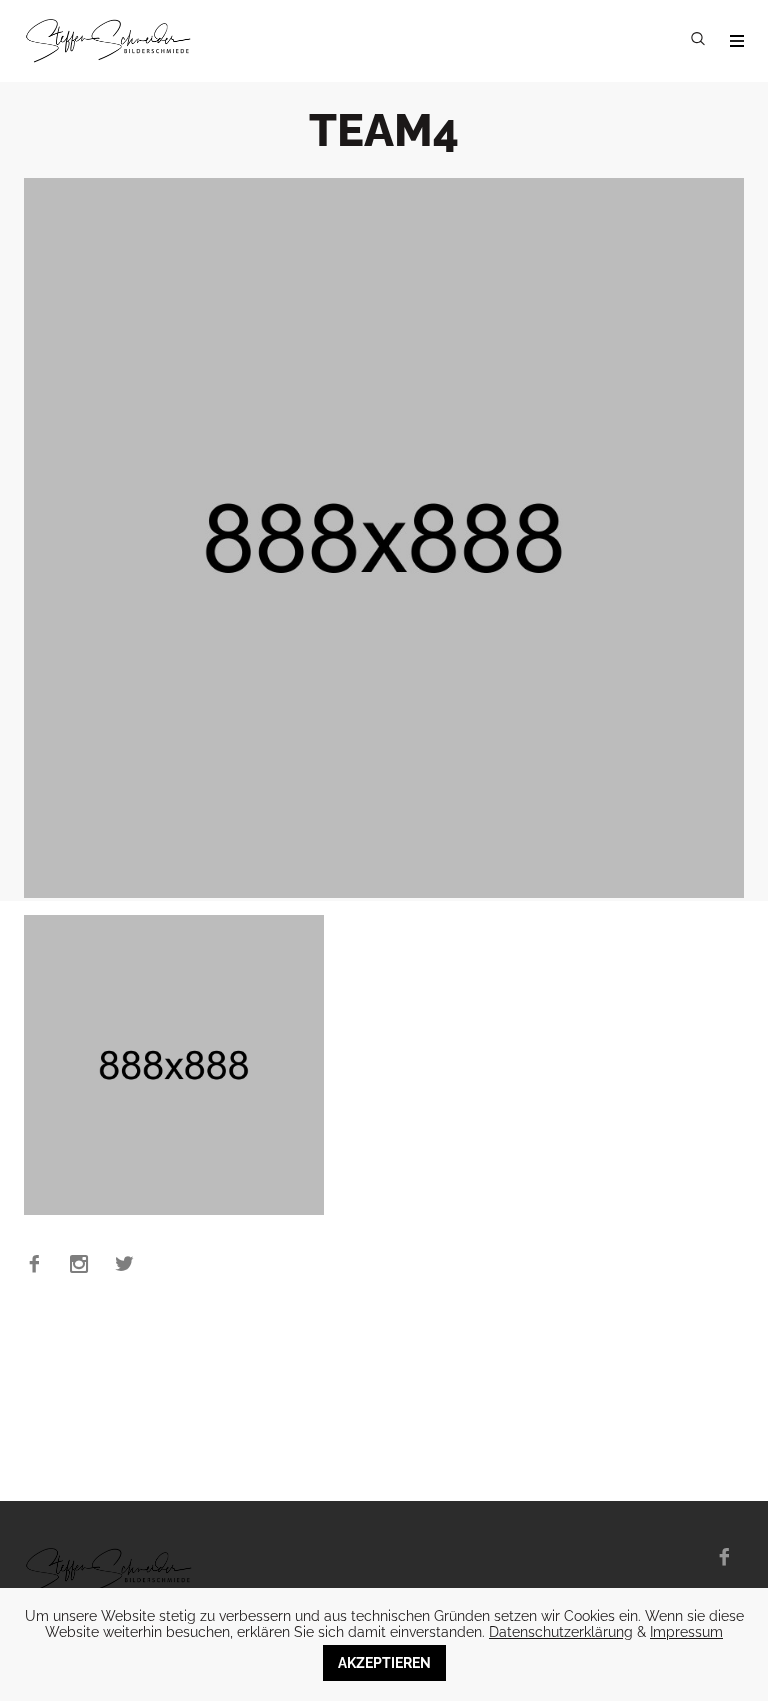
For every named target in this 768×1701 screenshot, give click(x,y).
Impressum (686, 1632)
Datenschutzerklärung (561, 1632)
